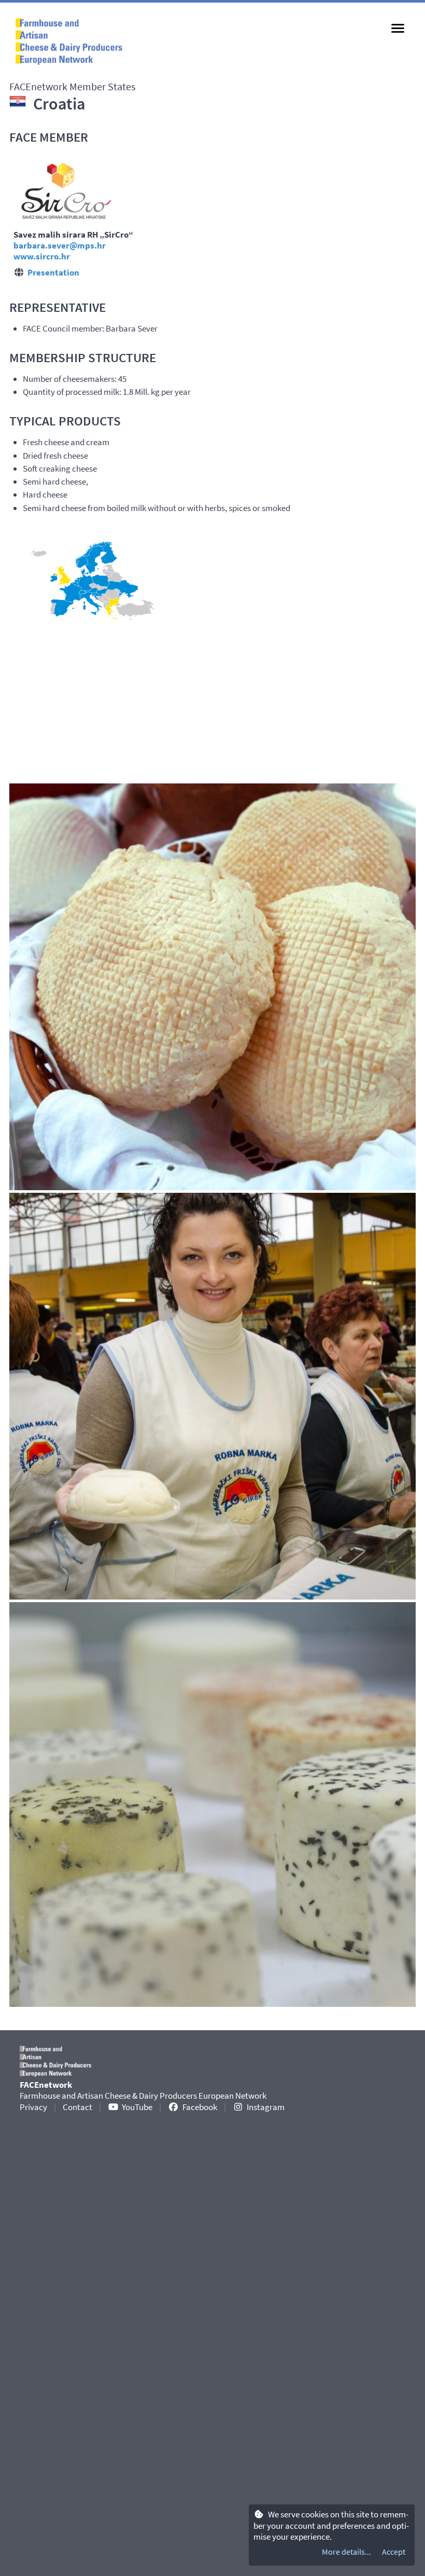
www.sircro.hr (42, 256)
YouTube (137, 2107)
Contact (77, 2107)
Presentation (53, 272)
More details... (346, 2552)
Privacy (33, 2107)
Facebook (200, 2107)
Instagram (266, 2107)
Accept (394, 2552)
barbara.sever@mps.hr (60, 245)
